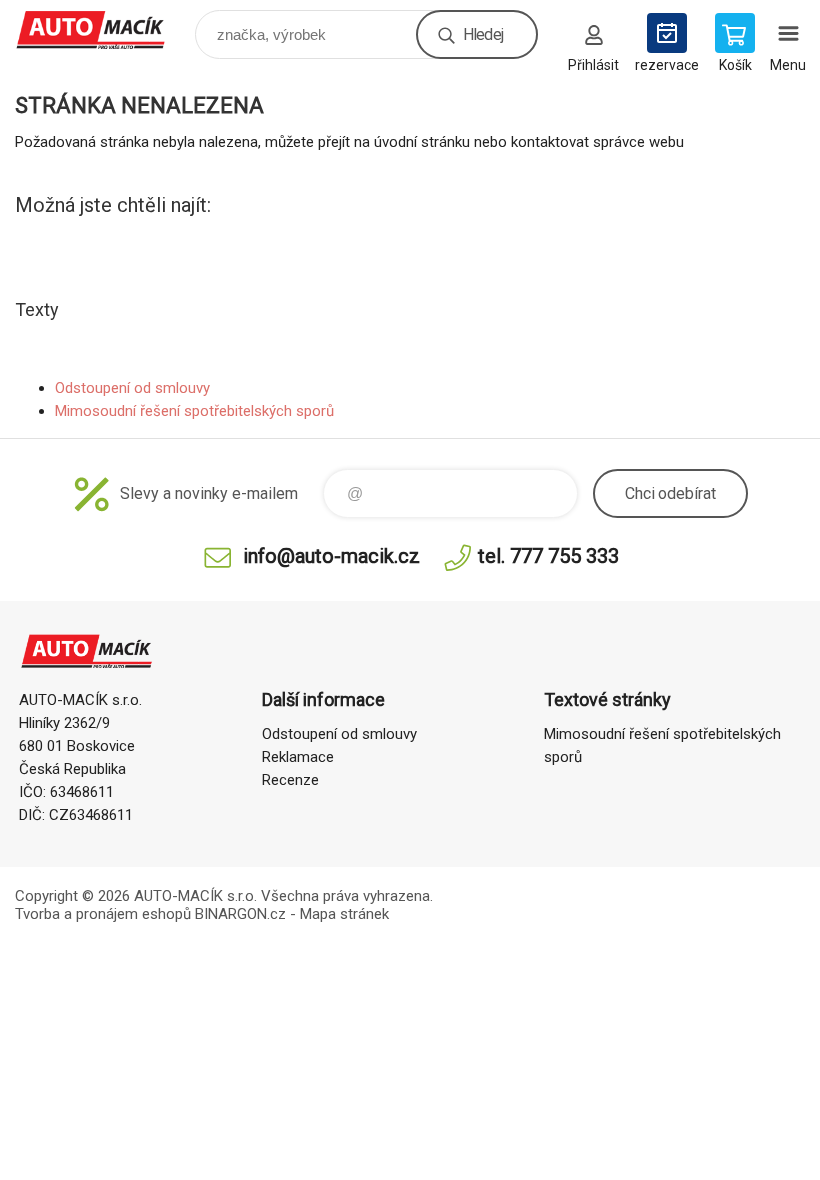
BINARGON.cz (240, 914)
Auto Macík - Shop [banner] (103, 29)
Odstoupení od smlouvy (132, 388)
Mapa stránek (344, 914)
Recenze (290, 780)
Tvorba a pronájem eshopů (103, 914)
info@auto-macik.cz (331, 556)
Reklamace (298, 757)
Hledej (483, 34)
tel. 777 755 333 (548, 556)
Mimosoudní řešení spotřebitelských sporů (194, 411)
